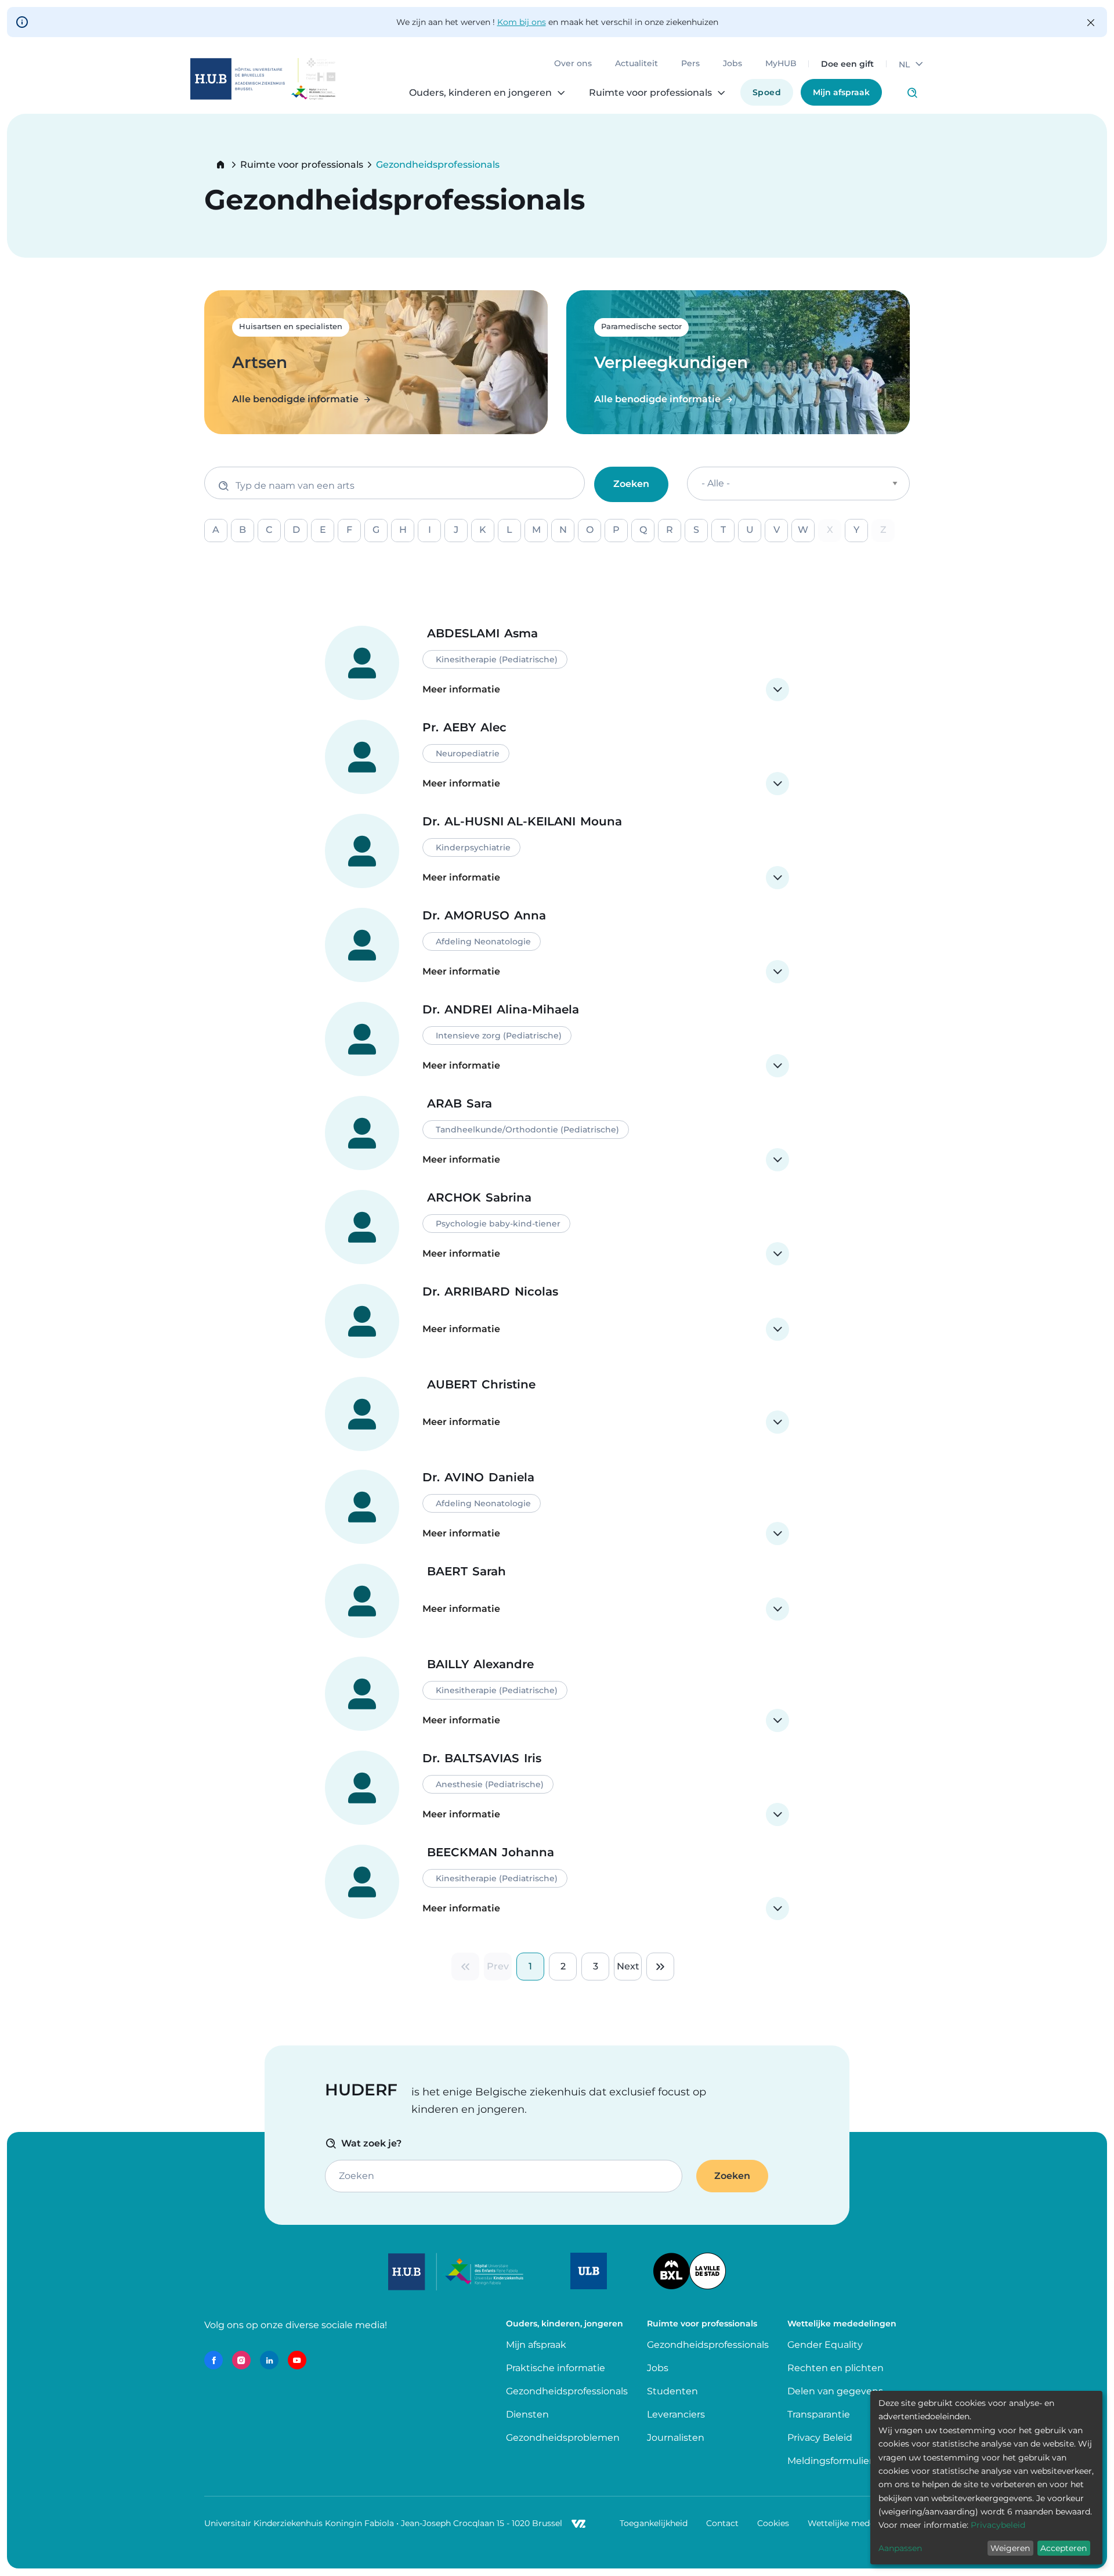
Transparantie (819, 2414)
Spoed (767, 92)
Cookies (773, 2523)
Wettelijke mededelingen (859, 2523)
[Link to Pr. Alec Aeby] (557, 757)
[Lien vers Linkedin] (269, 2360)
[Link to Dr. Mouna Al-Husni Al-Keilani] (557, 852)
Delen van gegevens (835, 2391)
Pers (690, 64)
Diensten (527, 2414)
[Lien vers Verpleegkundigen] (738, 362)
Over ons (573, 64)
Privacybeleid (998, 2525)
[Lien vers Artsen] (376, 362)
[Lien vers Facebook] (214, 2360)
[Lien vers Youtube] (297, 2360)
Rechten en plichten (835, 2368)
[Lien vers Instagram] (241, 2360)
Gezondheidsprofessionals (567, 2391)
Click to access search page (912, 93)
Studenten (672, 2391)
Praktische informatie (557, 2368)
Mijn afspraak (841, 92)
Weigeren (1010, 2548)
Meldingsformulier (830, 2461)
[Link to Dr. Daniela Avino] (557, 1507)
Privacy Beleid (820, 2438)
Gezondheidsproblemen (563, 2438)
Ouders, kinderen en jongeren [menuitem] (480, 93)
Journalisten (676, 2438)
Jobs (733, 64)
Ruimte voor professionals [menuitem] (650, 93)
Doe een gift (847, 64)
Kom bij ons (522, 22)
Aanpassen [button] (900, 2548)
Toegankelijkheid (654, 2523)
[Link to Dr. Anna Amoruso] (557, 946)
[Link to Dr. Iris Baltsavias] (557, 1788)
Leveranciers (676, 2414)
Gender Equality (825, 2345)
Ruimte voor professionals (302, 165)
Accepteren (1064, 2548)
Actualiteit (636, 64)
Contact (722, 2523)
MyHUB (781, 64)
